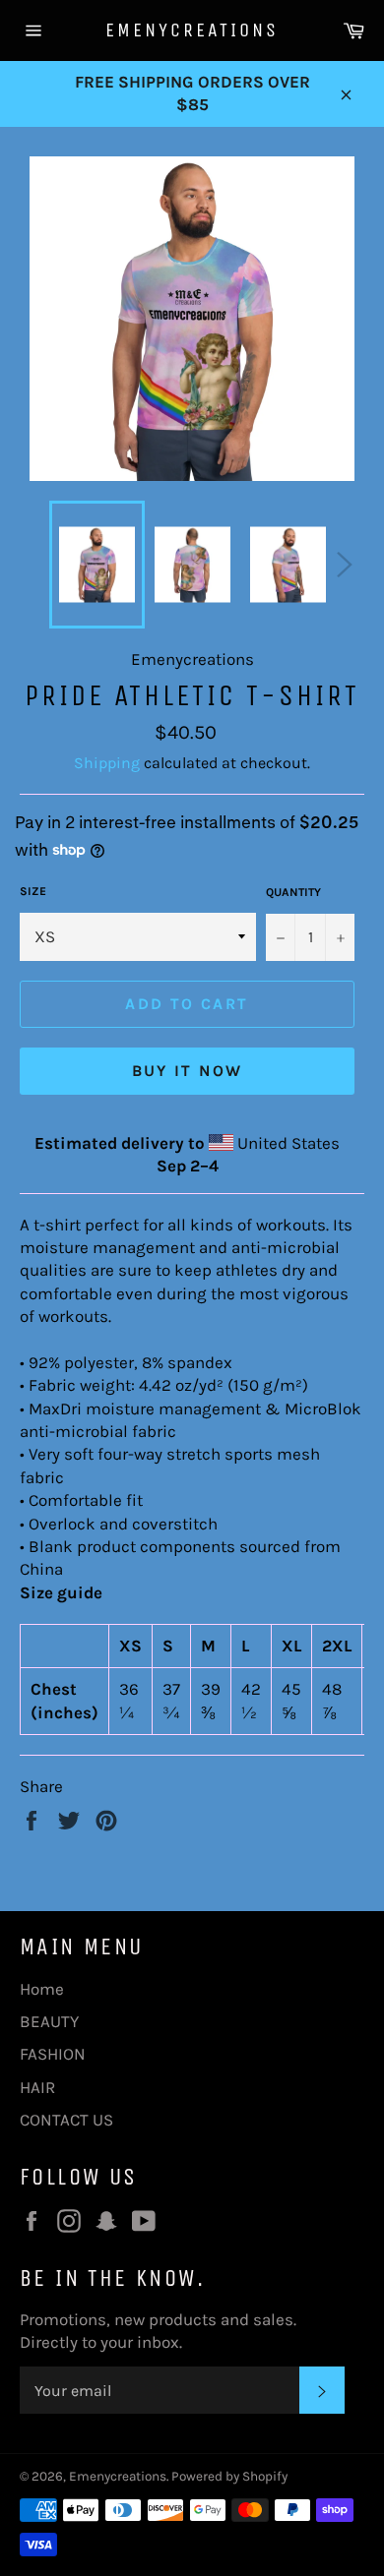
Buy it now (188, 1071)
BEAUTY (49, 2021)
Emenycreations (192, 30)
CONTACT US (66, 2120)
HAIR (37, 2087)
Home (42, 1989)
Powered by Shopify (229, 2476)
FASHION (53, 2054)
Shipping (107, 763)
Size (33, 891)
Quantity (293, 892)
